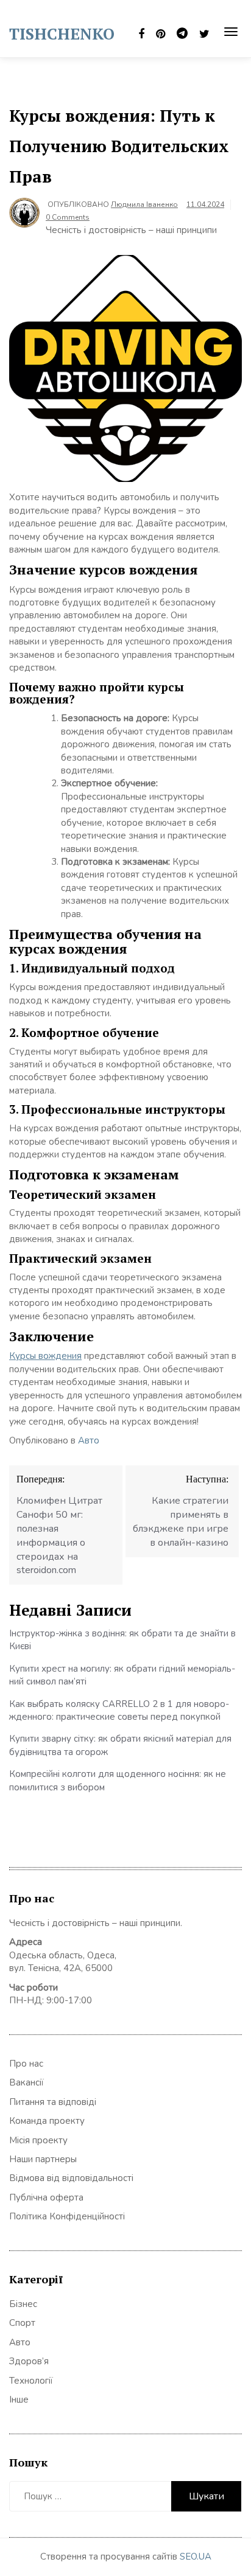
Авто (89, 1440)
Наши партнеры (43, 2159)
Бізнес (23, 2304)
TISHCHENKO (62, 33)
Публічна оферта (46, 2197)
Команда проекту (47, 2121)
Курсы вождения (45, 1356)
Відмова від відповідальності (71, 2178)
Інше (19, 2400)
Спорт (22, 2323)
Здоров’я (29, 2361)
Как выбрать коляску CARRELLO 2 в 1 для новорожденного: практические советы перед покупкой (119, 1710)
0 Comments (68, 217)
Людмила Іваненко (144, 204)
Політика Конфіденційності (67, 2216)
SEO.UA (196, 2557)
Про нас (26, 2064)
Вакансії (27, 2082)
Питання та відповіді (53, 2102)
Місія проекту (38, 2140)
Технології (31, 2381)
